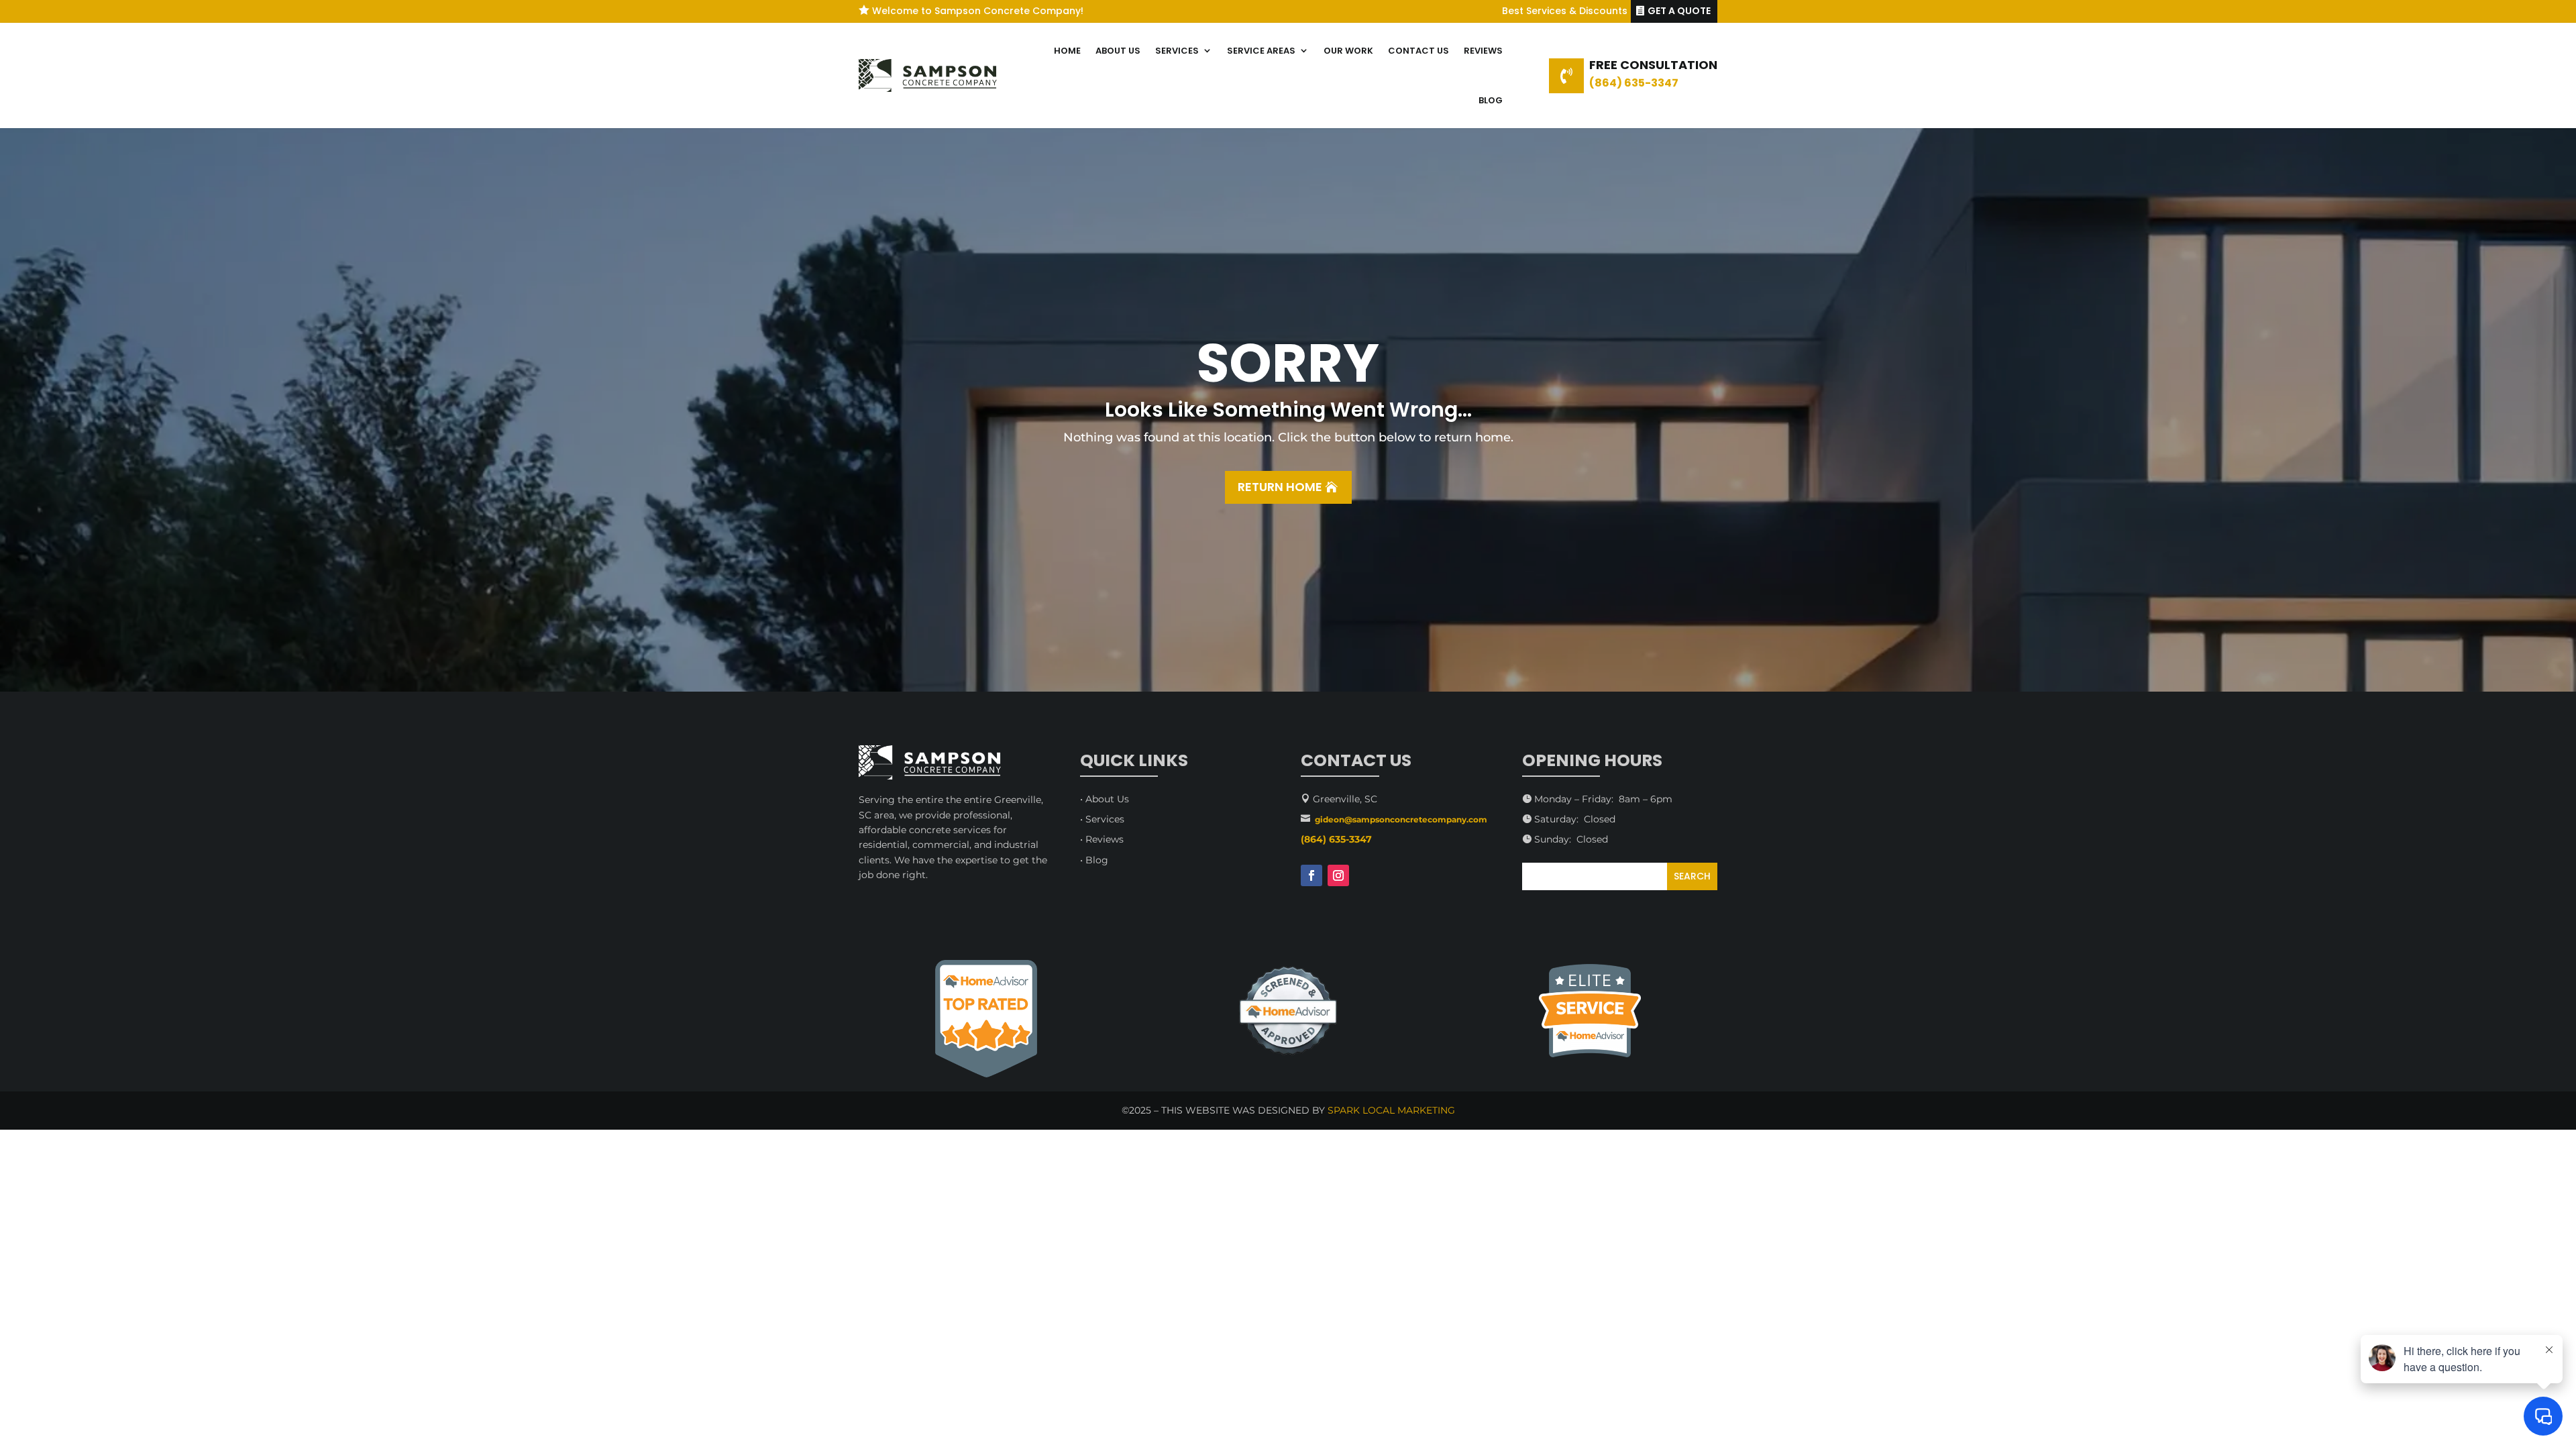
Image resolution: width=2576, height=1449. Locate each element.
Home (1067, 51)
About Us (1118, 51)
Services (1177, 51)
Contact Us (1418, 51)
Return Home (1280, 487)
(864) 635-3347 (1634, 83)
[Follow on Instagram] (1338, 875)
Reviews (1483, 51)
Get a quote (1679, 11)
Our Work (1348, 51)
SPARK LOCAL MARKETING (1391, 1110)
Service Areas (1261, 51)
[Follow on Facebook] (1311, 875)
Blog (1491, 100)
